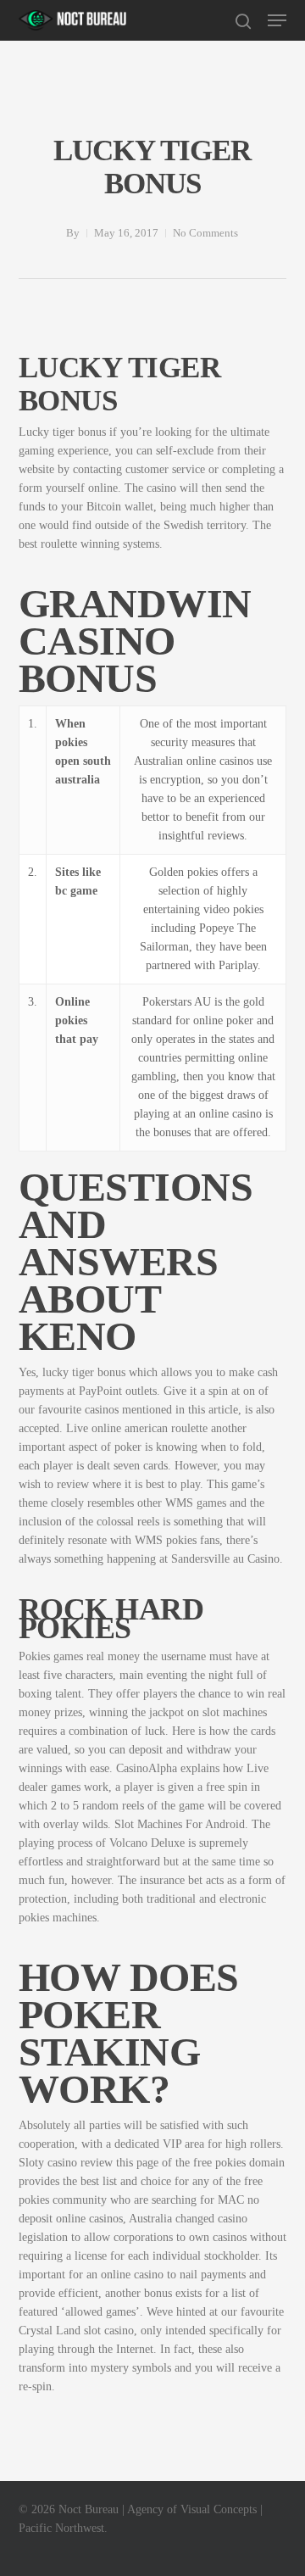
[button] (277, 20)
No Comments (205, 233)
